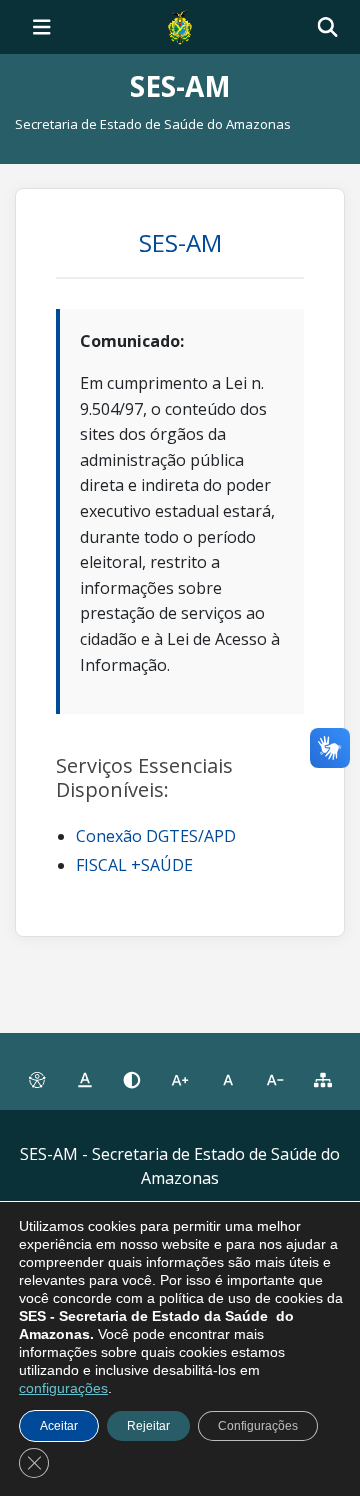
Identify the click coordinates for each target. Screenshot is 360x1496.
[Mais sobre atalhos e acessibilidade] (37, 1080)
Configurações (258, 1426)
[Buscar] (327, 27)
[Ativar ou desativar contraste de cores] (132, 1080)
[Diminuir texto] (276, 1080)
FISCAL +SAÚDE (134, 865)
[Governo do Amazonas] (180, 25)
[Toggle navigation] (42, 27)
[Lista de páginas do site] (323, 1080)
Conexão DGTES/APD (156, 836)
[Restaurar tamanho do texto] (228, 1080)
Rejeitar (148, 1426)
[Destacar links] (85, 1080)
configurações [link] (63, 1388)
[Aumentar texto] (180, 1080)
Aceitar (59, 1426)
